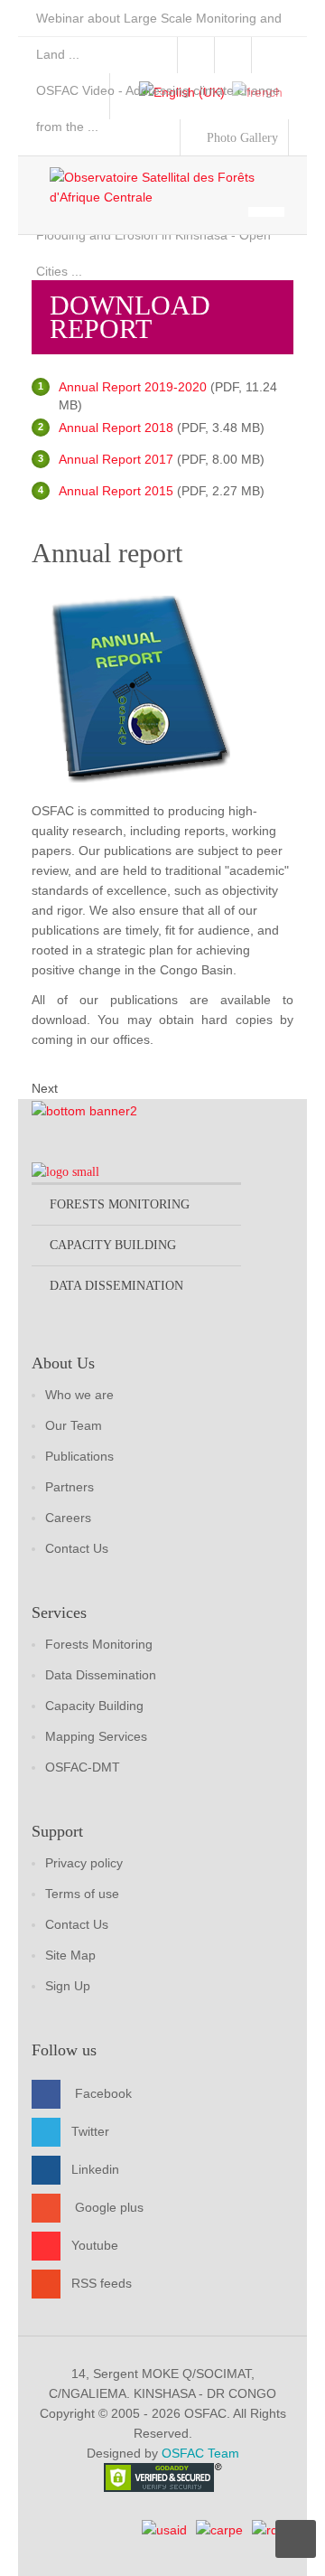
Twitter (90, 2130)
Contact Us (77, 1548)
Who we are (79, 1395)
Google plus (109, 2206)
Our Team (74, 1425)
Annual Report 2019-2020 (133, 387)
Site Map (70, 1955)
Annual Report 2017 (116, 459)
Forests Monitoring (99, 1644)
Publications (79, 1456)
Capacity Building (94, 1706)
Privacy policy (84, 1863)
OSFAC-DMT (83, 1767)
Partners (70, 1487)
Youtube (95, 2244)
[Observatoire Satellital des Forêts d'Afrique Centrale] (172, 187)
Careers (68, 1518)
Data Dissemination (101, 1675)
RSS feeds (102, 2282)
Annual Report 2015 (116, 491)
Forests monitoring (120, 1204)
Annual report (107, 553)
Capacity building (113, 1245)
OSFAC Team (200, 2453)
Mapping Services (96, 1736)
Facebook (103, 2092)
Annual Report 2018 (116, 428)
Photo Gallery (241, 138)
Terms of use (82, 1894)
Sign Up (68, 1986)
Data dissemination (116, 1286)
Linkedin (95, 2168)
